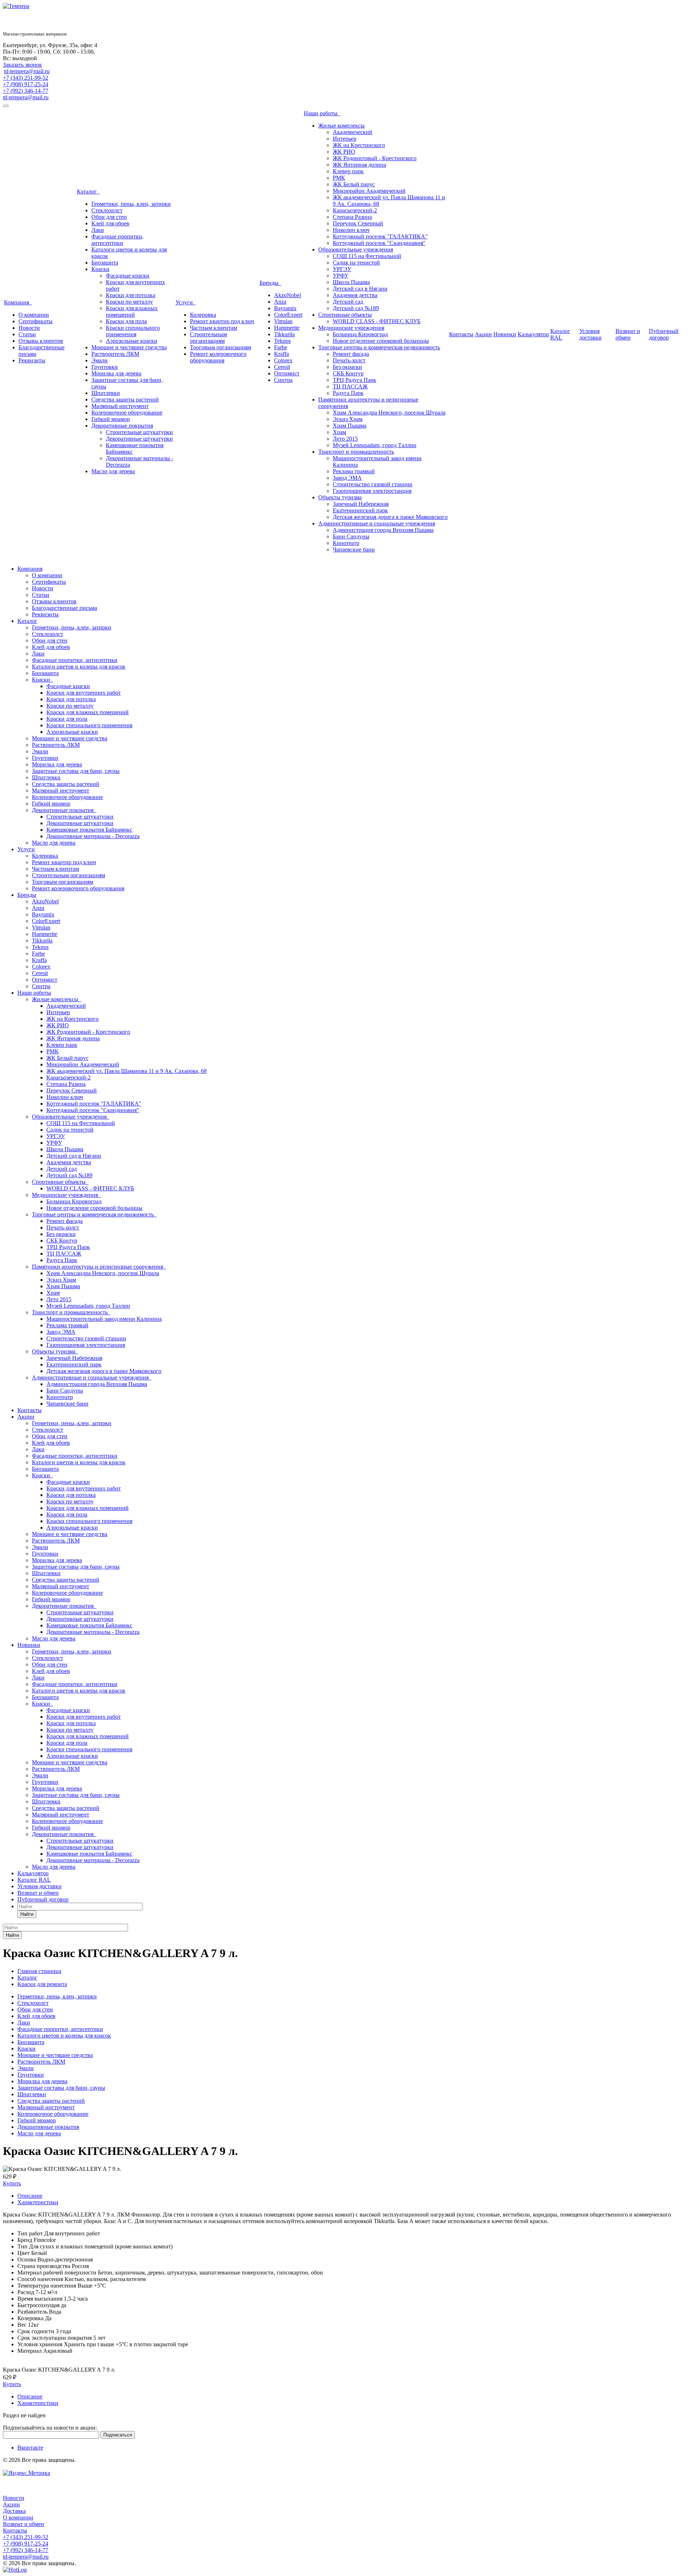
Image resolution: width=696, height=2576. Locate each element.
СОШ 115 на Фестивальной (367, 256)
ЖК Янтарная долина (359, 165)
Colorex (283, 360)
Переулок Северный (358, 223)
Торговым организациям (221, 347)
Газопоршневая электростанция (372, 491)
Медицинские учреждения (351, 328)
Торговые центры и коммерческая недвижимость (379, 347)
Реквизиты (32, 360)
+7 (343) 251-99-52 (26, 78)
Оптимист (287, 373)
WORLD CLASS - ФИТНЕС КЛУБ (377, 321)
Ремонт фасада (351, 354)
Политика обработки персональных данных (36, 2467)
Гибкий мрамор (111, 419)
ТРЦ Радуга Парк (355, 380)
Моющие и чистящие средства (129, 347)
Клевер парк (348, 171)
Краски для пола (126, 321)
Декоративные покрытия (122, 426)
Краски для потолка (130, 295)
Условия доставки (591, 334)
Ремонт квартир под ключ (222, 321)
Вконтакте (30, 2448)
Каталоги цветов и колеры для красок (79, 667)
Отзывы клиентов (41, 341)
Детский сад (348, 302)
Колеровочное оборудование (127, 413)
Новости (29, 328)
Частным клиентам (214, 328)
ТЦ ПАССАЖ (350, 386)
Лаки (98, 230)
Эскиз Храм (348, 419)
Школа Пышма (351, 282)
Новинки (505, 334)
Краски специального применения (133, 331)
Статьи (27, 334)
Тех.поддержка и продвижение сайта (49, 2485)
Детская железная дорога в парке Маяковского (390, 517)
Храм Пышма (350, 426)
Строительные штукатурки (139, 432)
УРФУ (341, 276)
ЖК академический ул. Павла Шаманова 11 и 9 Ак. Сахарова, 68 (127, 1071)
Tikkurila (284, 334)
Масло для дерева (113, 471)
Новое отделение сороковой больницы (381, 341)
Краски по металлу (129, 302)
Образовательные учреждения (356, 249)
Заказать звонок (22, 65)
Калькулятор (533, 334)
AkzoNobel (287, 295)
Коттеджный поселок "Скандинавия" (379, 243)
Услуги (186, 302)
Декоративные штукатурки (139, 439)
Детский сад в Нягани (360, 289)
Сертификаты (36, 321)
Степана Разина (352, 217)
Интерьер (345, 139)
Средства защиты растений (125, 399)
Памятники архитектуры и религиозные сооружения (99, 1267)
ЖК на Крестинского (359, 145)
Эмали (100, 360)
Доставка (14, 2511)
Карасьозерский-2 (355, 210)
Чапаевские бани (354, 550)
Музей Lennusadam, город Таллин (375, 445)
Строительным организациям (208, 338)
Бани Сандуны (351, 536)
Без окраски (347, 367)
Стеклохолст (107, 210)
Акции (483, 334)
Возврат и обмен (628, 334)
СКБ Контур (348, 373)
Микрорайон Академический (369, 191)
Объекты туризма (340, 497)
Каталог (88, 192)
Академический (353, 132)
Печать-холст (349, 360)
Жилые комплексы (341, 126)
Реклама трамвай (354, 471)
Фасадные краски (128, 276)
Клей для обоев (110, 223)
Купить (12, 2183)
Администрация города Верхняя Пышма (383, 530)
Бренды (270, 283)
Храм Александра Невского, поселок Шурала (389, 413)
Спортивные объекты (345, 315)
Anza (280, 302)
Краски (100, 269)
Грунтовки (105, 367)
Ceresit (282, 367)
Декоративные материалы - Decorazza (93, 836)
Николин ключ (351, 230)
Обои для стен (109, 217)
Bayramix (285, 308)
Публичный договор (664, 334)
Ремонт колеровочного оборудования (218, 357)
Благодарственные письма (65, 608)
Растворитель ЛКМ (115, 354)
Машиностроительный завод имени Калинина (104, 1319)
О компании (34, 315)
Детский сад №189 (356, 308)
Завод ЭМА (347, 478)
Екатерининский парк (360, 510)
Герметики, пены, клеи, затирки (131, 204)
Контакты (461, 334)
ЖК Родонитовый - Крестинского (375, 158)
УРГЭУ (342, 269)
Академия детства (355, 295)
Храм (339, 432)
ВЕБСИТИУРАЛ (24, 2491)
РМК (339, 178)
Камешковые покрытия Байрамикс (89, 830)
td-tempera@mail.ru (27, 71)
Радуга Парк (348, 393)
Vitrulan (283, 321)
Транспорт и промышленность (356, 452)
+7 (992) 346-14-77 (26, 91)
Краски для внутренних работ (84, 693)
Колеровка (203, 315)
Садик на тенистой (356, 263)
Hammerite (287, 328)
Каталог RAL (560, 334)
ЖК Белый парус (354, 184)
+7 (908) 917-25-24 (26, 84)
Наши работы (322, 113)
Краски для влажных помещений (132, 311)
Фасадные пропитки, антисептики (117, 240)
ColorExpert (288, 315)
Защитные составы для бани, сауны (76, 771)
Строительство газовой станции (373, 484)
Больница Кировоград (360, 334)
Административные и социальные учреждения (377, 523)
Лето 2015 (345, 439)
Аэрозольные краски (132, 341)
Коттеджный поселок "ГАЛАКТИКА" (380, 236)
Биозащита (105, 263)
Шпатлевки (106, 393)
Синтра (283, 380)
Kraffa (281, 354)
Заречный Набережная (361, 504)
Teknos (282, 341)
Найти (27, 1914)
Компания (18, 302)
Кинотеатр (346, 543)
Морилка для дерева (116, 373)
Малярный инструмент (120, 406)
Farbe (281, 347)
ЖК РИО (344, 152)
